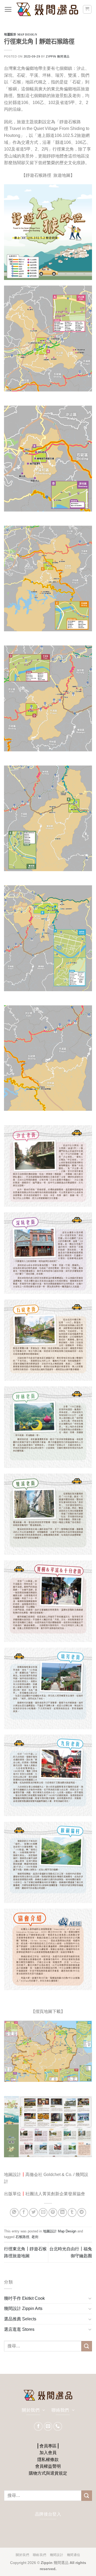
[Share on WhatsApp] (14, 2212)
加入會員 (48, 2453)
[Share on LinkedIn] (63, 2212)
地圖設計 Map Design (21, 34)
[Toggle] (90, 2298)
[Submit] (87, 2346)
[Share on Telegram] (82, 2212)
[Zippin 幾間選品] (47, 9)
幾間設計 (57, 2555)
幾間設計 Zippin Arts (23, 2308)
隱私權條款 (48, 2460)
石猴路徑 (22, 2237)
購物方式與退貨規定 (48, 2473)
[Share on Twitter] (33, 2212)
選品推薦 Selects (20, 2319)
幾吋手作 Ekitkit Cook (24, 2298)
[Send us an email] (48, 2426)
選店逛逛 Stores (19, 2329)
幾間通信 (74, 2555)
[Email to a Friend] (43, 2212)
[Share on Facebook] (24, 2212)
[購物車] (87, 9)
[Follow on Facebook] (38, 2426)
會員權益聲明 (48, 2466)
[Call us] (58, 2426)
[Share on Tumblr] (72, 2212)
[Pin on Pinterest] (53, 2212)
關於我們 (22, 2555)
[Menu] (8, 9)
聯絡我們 (39, 2555)
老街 (35, 2237)
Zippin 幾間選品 (58, 56)
